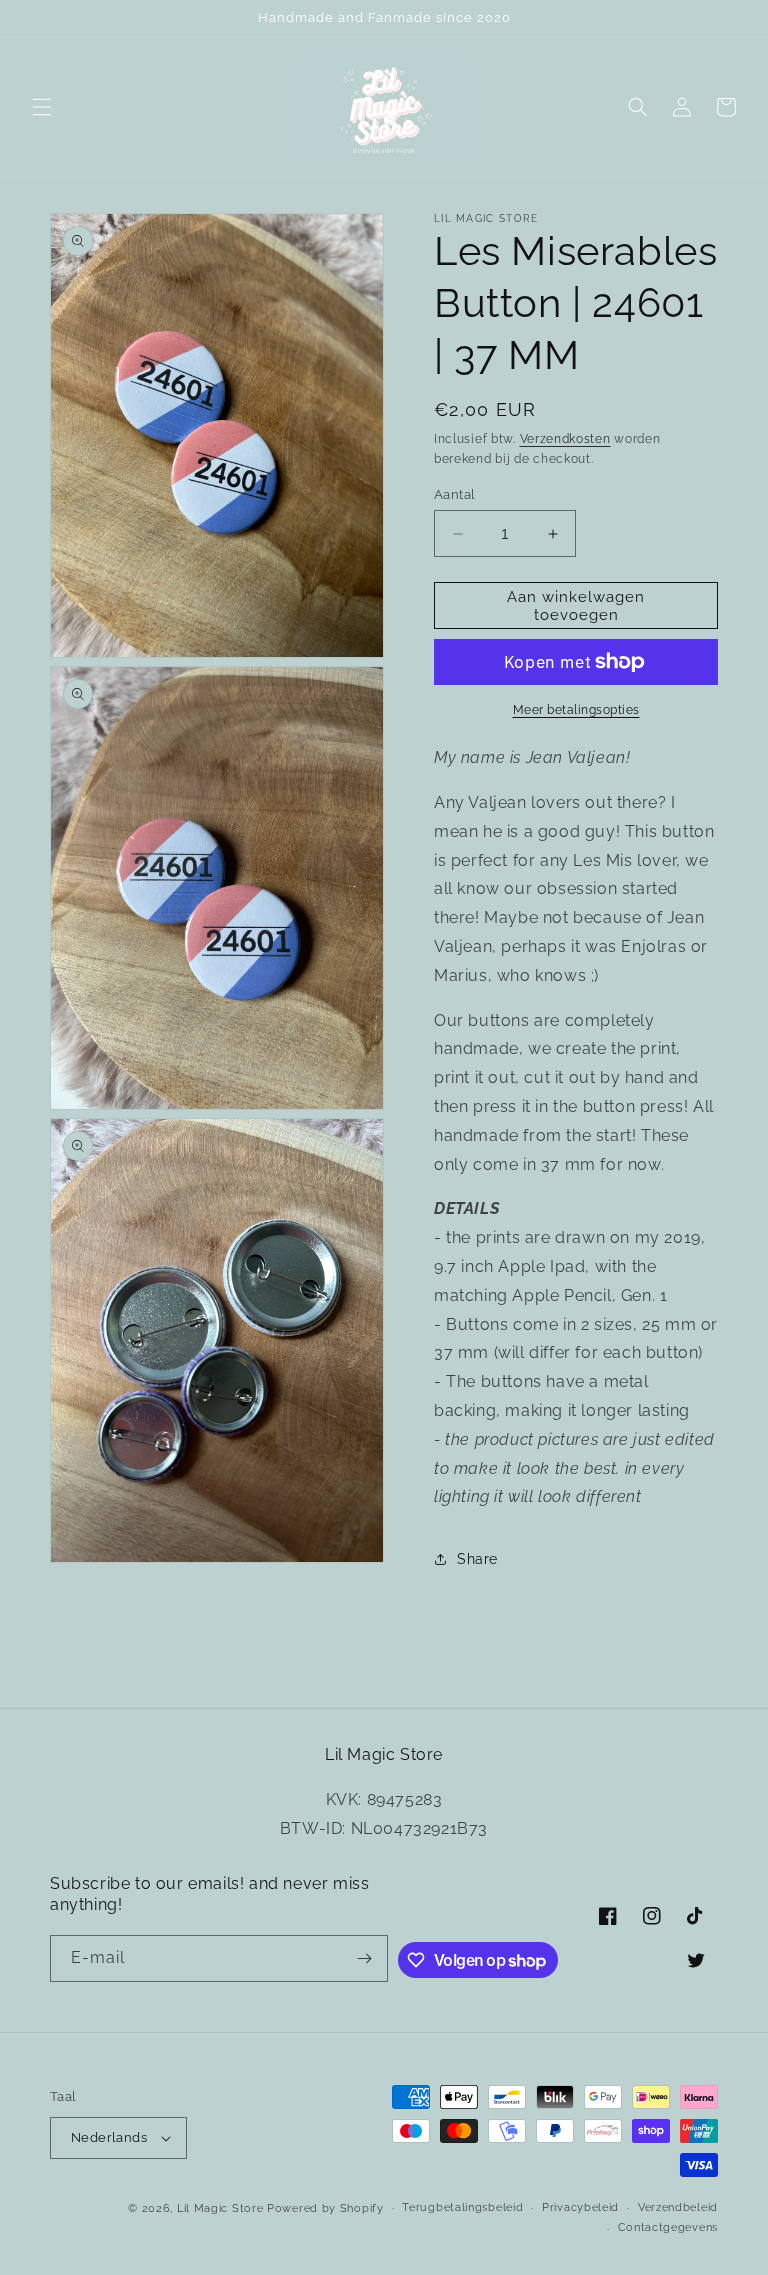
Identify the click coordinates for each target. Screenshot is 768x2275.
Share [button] (477, 1559)
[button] (42, 107)
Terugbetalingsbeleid (462, 2207)
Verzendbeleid (678, 2207)
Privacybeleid (580, 2207)
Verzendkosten (565, 439)
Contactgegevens (668, 2227)
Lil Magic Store (220, 2208)
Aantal (454, 494)
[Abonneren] (365, 1958)
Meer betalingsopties (576, 710)
